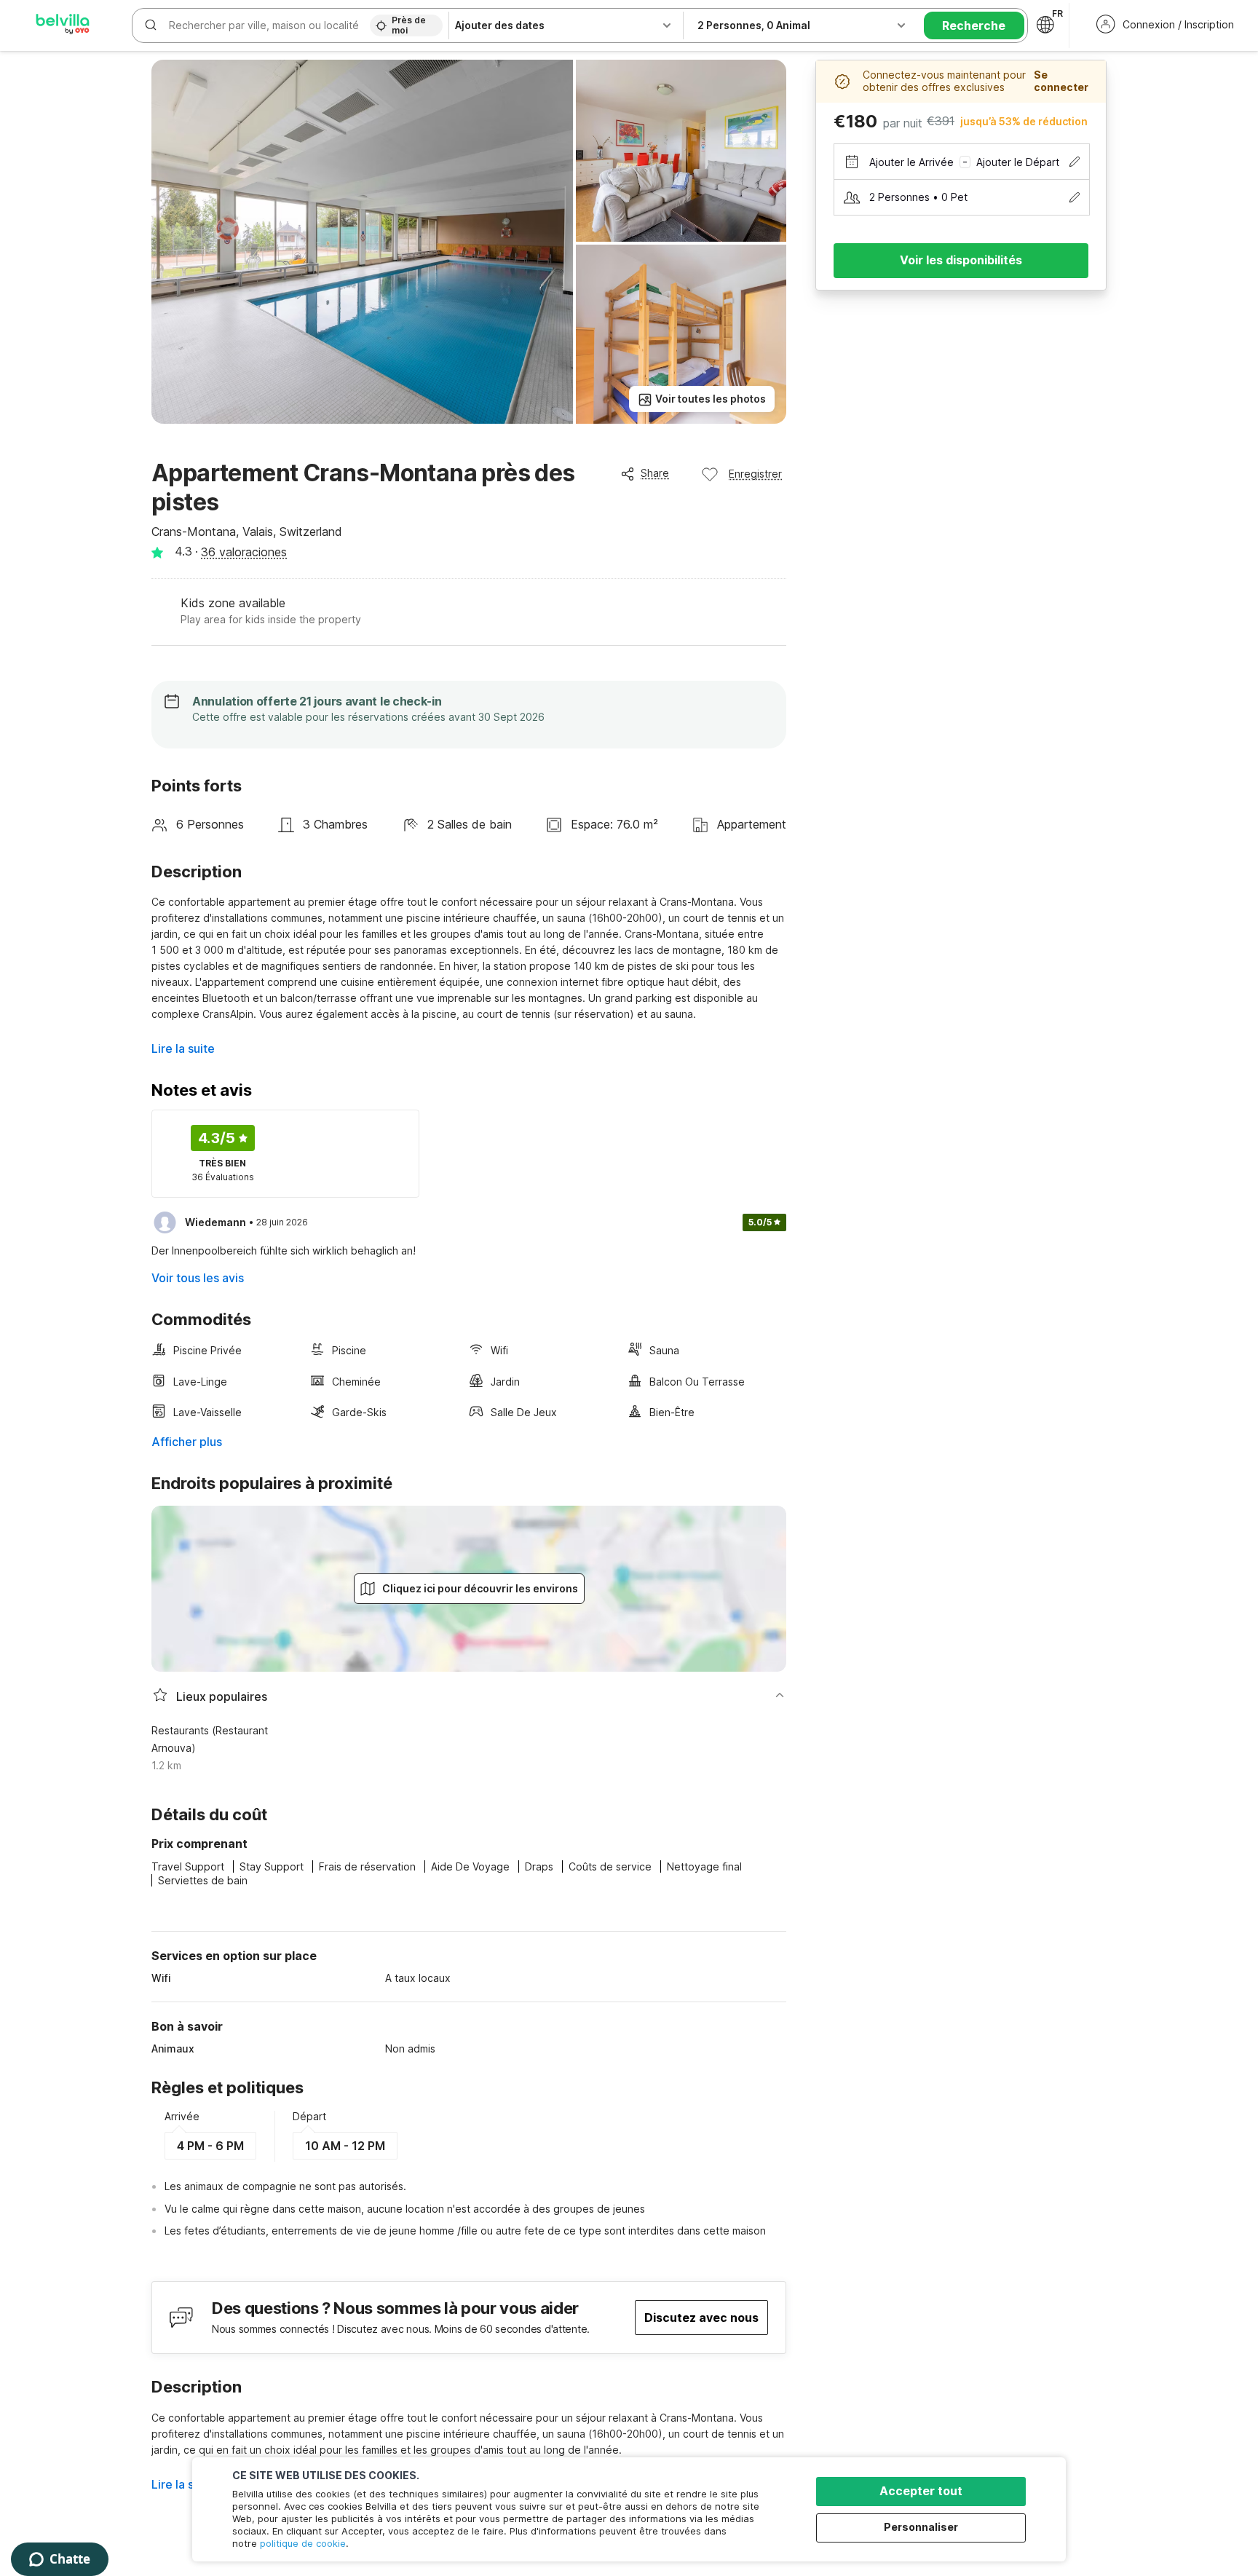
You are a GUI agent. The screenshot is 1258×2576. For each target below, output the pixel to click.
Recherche (974, 25)
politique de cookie (303, 2543)
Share (655, 473)
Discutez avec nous (701, 2318)
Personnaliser (921, 2527)
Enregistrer (755, 474)
